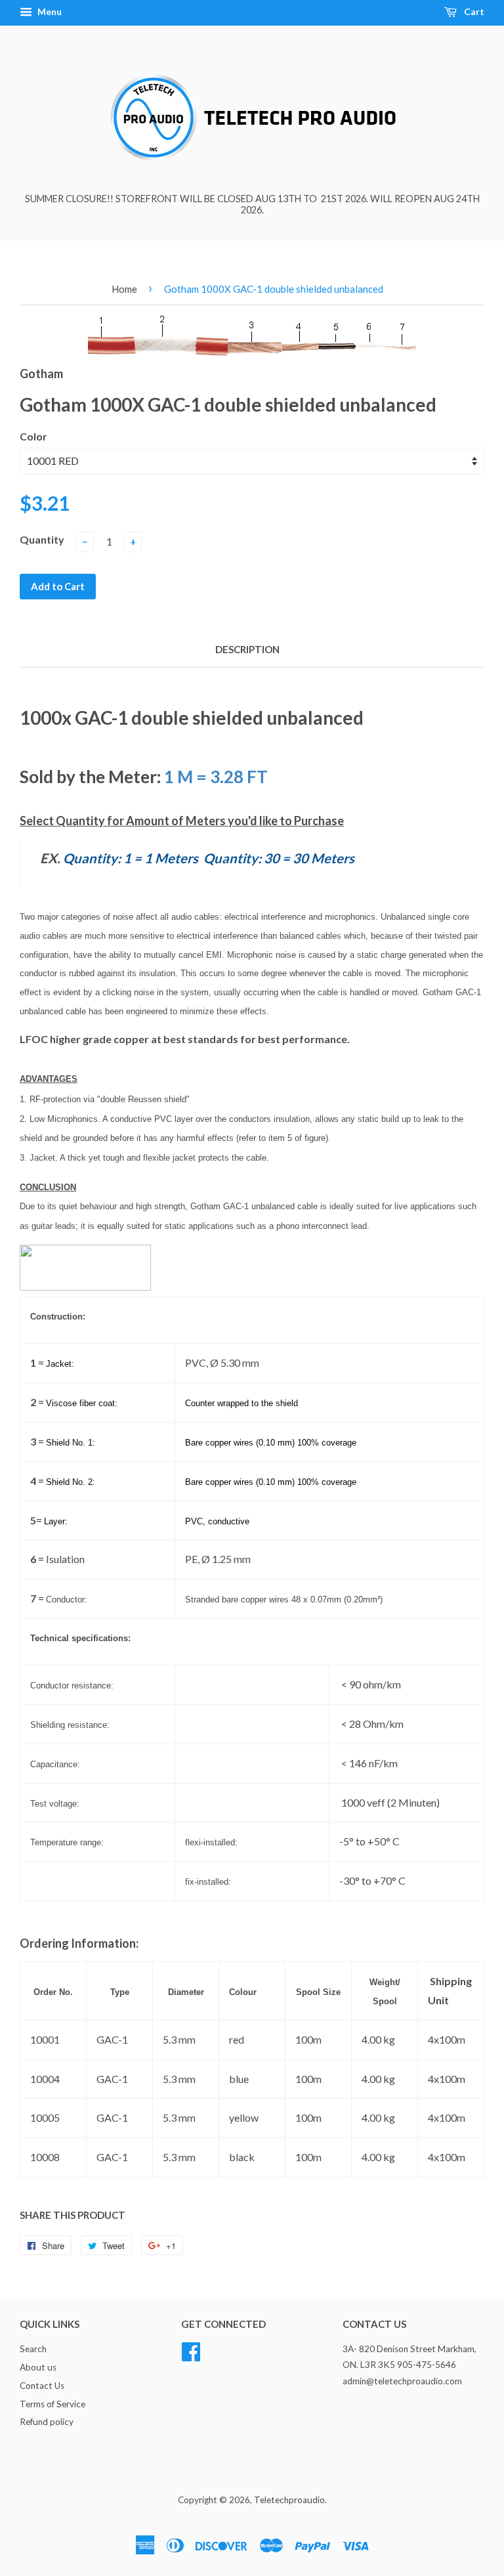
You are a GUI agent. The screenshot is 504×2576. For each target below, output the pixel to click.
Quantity (42, 539)
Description (247, 649)
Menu (49, 11)
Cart (473, 11)
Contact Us (42, 2386)
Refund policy (47, 2422)
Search (33, 2349)
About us (38, 2367)
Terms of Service (52, 2404)
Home (124, 289)
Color (33, 436)
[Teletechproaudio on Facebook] (191, 2350)
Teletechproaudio (289, 2500)
